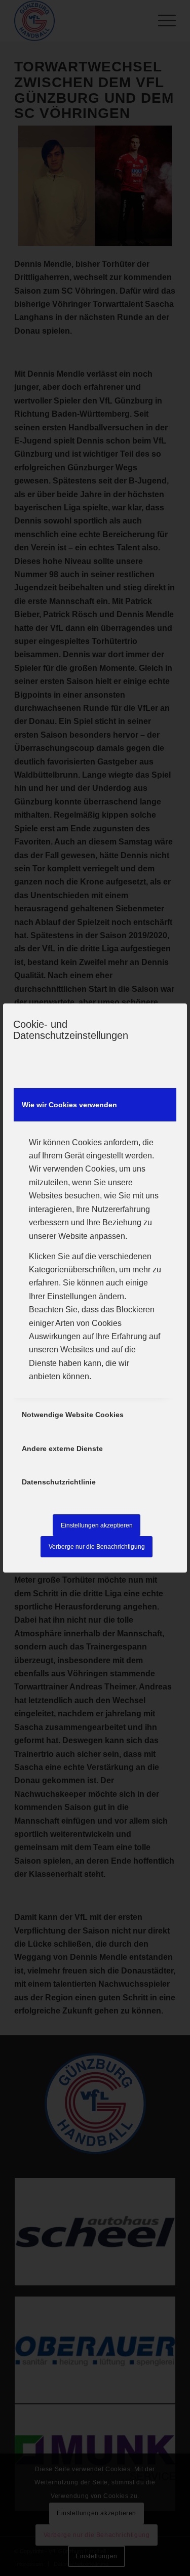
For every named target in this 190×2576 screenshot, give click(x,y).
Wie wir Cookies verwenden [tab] (69, 1105)
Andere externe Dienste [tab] (62, 1448)
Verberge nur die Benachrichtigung (97, 1547)
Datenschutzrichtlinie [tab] (59, 1482)
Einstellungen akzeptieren (97, 1525)
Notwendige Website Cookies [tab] (73, 1415)
